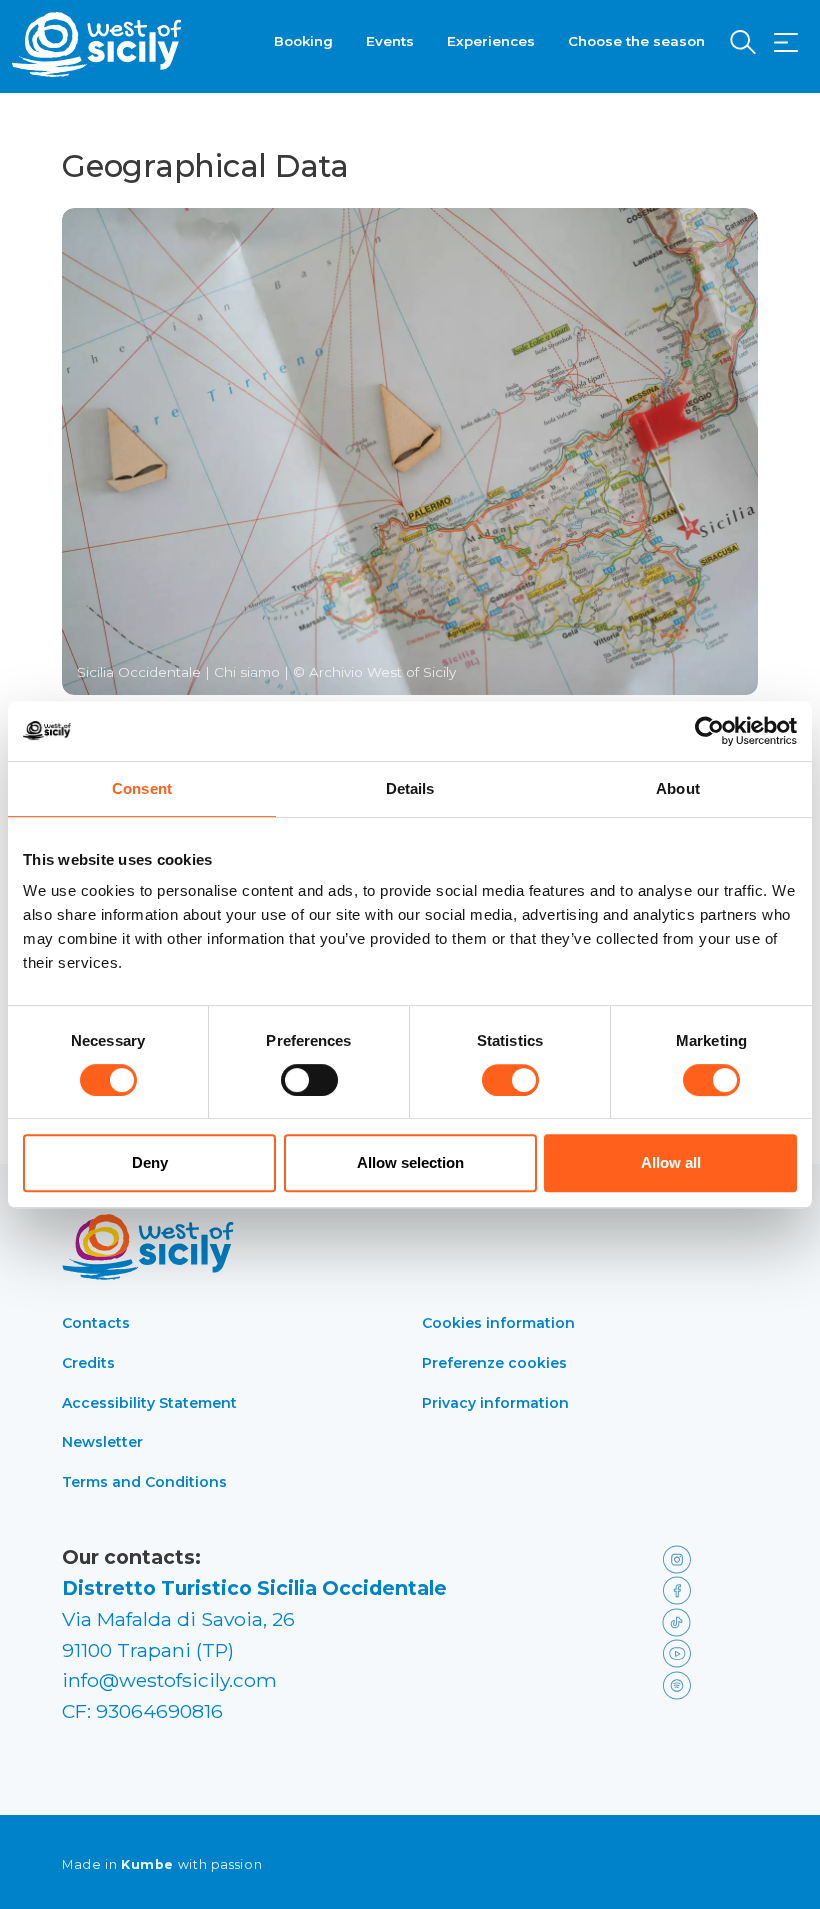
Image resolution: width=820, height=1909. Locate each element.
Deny (150, 1162)
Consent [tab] (142, 788)
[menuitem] (303, 39)
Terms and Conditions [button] (144, 1482)
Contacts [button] (96, 1323)
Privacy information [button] (495, 1403)
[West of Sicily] (97, 44)
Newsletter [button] (102, 1442)
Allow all (671, 1162)
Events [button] (390, 41)
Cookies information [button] (498, 1323)
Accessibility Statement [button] (149, 1403)
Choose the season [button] (636, 41)
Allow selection (410, 1162)
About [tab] (678, 788)
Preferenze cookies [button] (494, 1363)
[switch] (309, 1080)
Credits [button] (88, 1363)
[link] (706, 1557)
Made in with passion (162, 1865)
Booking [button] (303, 41)
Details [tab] (410, 788)
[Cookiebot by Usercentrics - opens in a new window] (709, 731)
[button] (786, 43)
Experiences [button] (491, 41)
